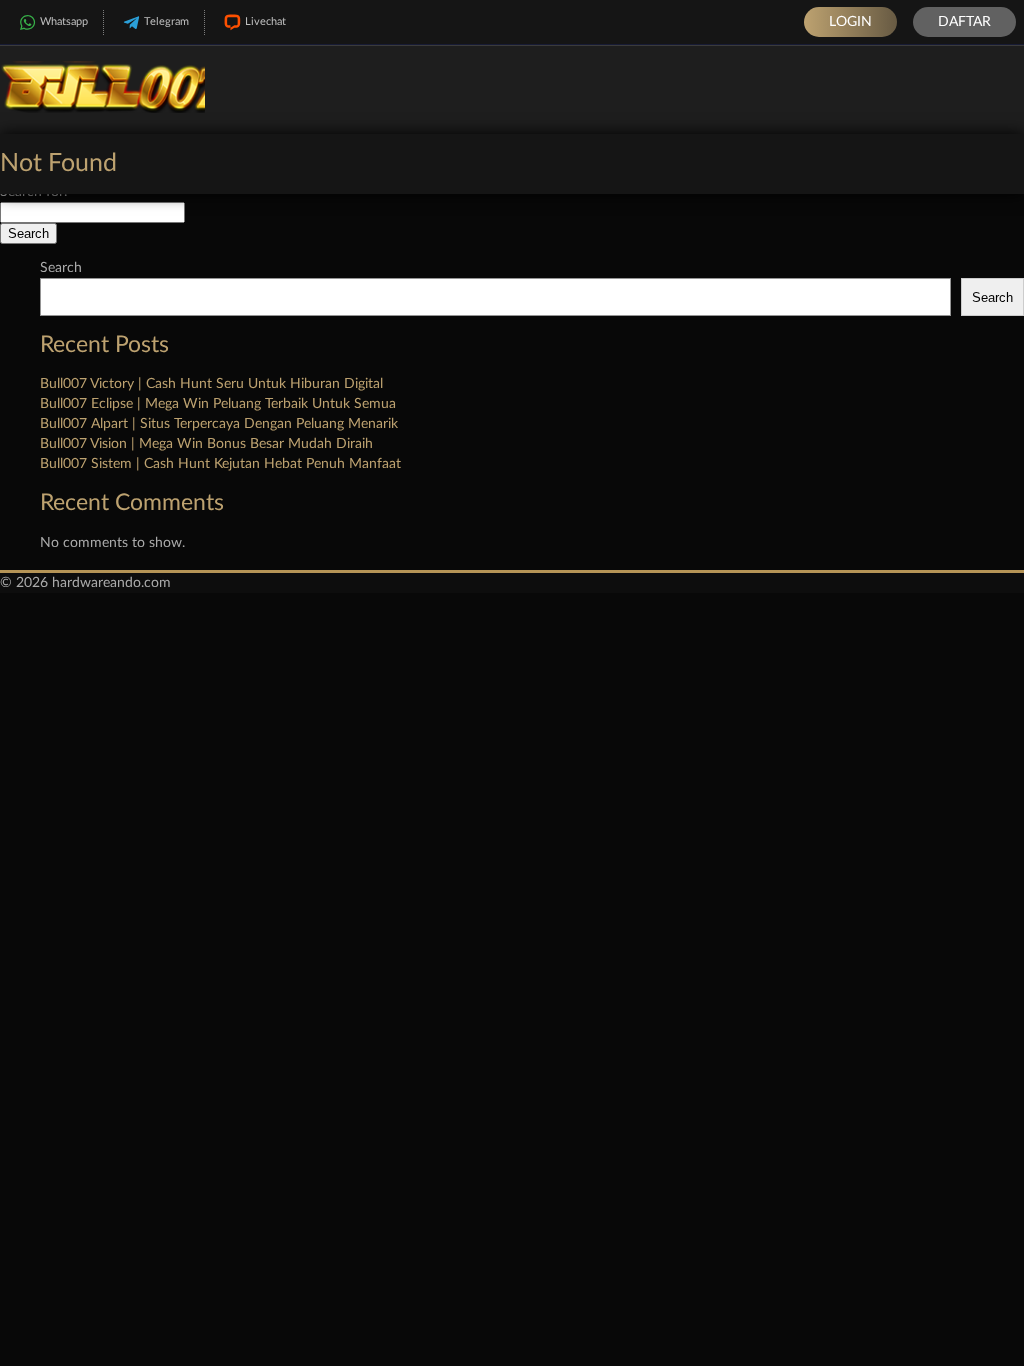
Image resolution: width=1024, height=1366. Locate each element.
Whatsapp (64, 21)
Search (61, 268)
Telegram (166, 21)
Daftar (964, 22)
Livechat (265, 21)
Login (850, 22)
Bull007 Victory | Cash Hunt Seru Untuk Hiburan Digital (211, 384)
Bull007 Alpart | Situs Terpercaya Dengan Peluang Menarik (219, 424)
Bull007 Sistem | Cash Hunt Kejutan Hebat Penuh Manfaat (220, 464)
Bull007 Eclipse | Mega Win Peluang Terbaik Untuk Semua (218, 404)
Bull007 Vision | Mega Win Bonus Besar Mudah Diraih (206, 444)
